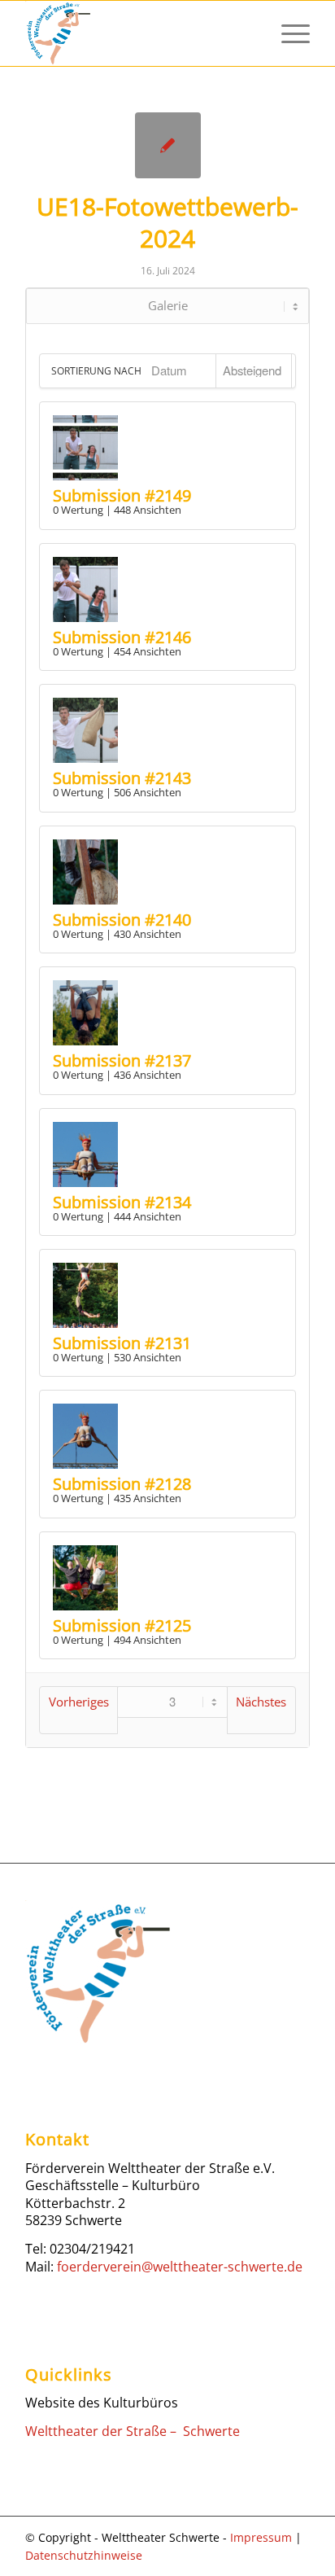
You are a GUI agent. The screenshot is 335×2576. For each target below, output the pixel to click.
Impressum (261, 2537)
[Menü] (287, 33)
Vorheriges (79, 1702)
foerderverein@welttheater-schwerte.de (180, 2267)
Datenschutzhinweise (84, 2555)
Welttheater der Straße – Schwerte (133, 2431)
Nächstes (261, 1702)
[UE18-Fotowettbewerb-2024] (168, 145)
